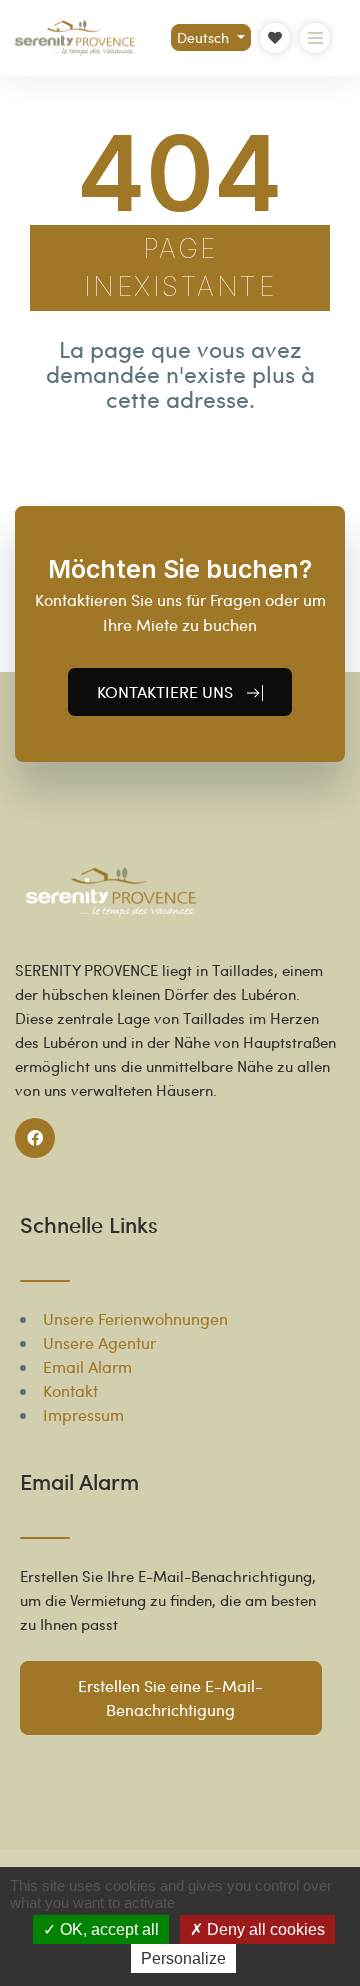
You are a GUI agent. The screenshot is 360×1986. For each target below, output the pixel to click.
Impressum (83, 1414)
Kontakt (70, 1390)
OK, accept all (107, 1929)
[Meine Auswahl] (275, 38)
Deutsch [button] (205, 37)
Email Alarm (87, 1366)
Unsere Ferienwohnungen (135, 1318)
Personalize (183, 1958)
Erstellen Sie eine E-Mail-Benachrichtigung (170, 1697)
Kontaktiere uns (167, 691)
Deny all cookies (264, 1929)
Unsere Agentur (99, 1342)
